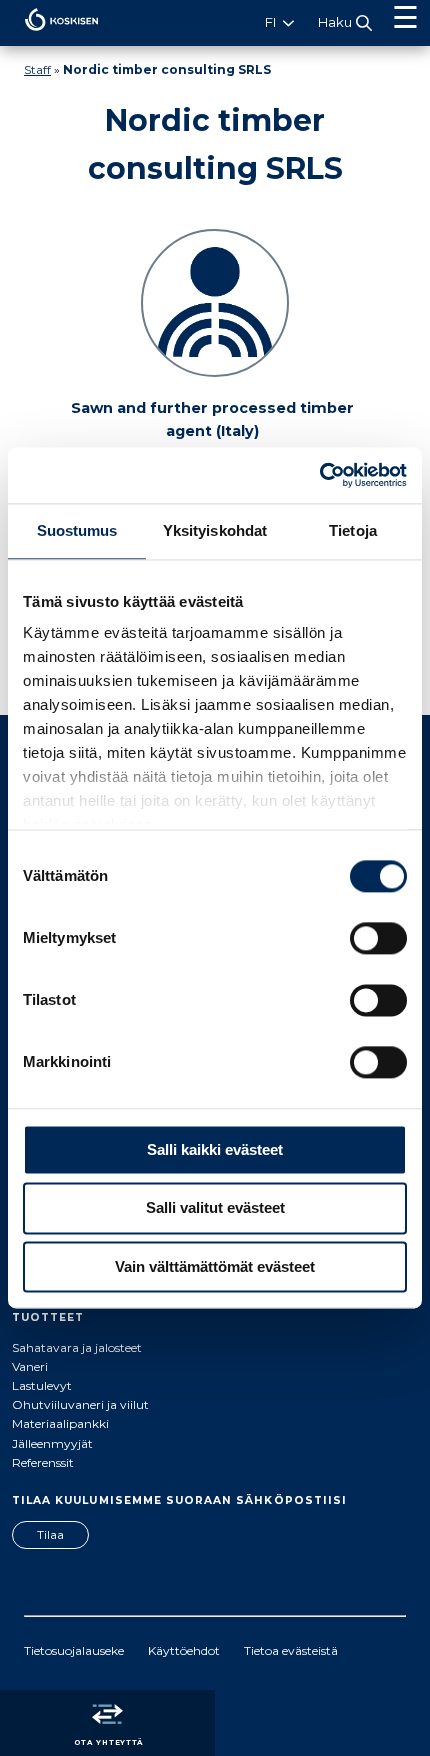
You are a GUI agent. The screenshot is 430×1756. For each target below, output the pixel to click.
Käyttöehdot (184, 1650)
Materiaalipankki (60, 1423)
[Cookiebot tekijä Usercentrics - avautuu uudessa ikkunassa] (319, 475)
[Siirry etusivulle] (49, 35)
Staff (37, 69)
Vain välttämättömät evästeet (215, 1266)
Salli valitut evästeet (215, 1208)
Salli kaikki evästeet (215, 1149)
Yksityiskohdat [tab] (215, 530)
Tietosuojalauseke (74, 1650)
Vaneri (30, 1366)
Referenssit (43, 1462)
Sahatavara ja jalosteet (77, 1347)
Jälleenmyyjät (52, 1443)
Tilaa (50, 1534)
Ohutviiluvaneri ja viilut (80, 1404)
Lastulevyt (42, 1385)
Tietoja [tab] (353, 530)
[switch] (378, 938)
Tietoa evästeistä (291, 1650)
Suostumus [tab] (77, 530)
